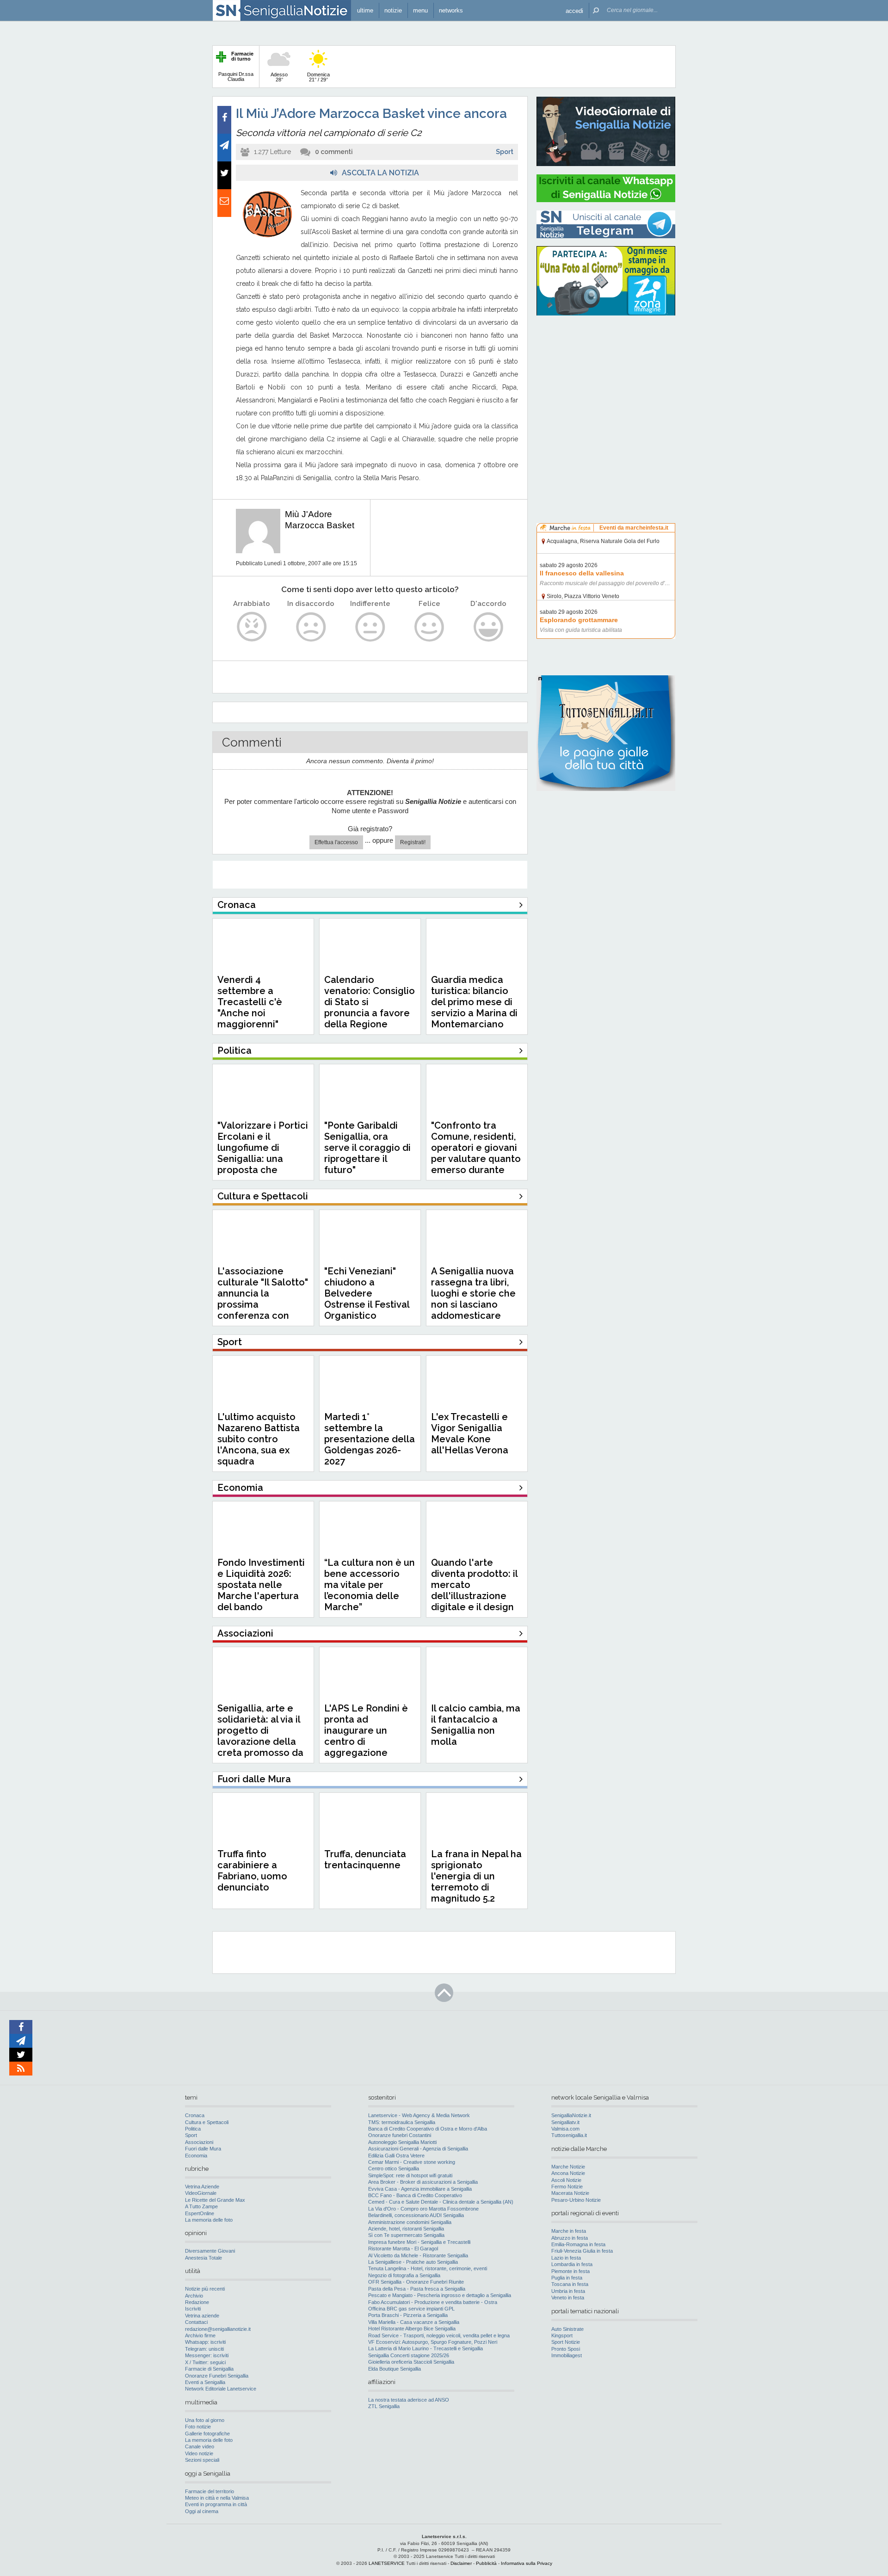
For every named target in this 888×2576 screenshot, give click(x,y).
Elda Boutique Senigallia (395, 2369)
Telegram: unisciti (204, 2349)
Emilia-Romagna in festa (578, 2244)
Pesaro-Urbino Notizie (576, 2200)
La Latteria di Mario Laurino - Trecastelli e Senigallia (425, 2348)
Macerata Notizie (570, 2193)
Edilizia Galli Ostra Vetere (396, 2156)
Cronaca (195, 2115)
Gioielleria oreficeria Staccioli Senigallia (411, 2362)
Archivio (194, 2296)
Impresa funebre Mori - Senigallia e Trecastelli (419, 2242)
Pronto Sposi (566, 2349)
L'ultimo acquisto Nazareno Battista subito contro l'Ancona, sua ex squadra (259, 1439)
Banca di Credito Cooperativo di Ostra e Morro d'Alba (428, 2129)
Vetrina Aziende (202, 2187)
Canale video (200, 2446)
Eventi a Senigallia (205, 2382)
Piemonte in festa (570, 2271)
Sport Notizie (566, 2342)
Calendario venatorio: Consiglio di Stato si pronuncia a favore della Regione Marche (370, 1007)
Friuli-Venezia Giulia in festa (582, 2251)
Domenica (318, 77)
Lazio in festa (566, 2258)
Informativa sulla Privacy (527, 2563)
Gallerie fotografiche (207, 2434)
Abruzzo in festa (570, 2238)
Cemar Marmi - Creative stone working (412, 2162)
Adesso (279, 77)
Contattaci (196, 2322)
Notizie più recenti (205, 2289)
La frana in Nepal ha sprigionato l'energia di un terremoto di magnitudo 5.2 (476, 1876)
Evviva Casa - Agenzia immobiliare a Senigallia (420, 2189)
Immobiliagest (567, 2355)
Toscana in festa (570, 2284)
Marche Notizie (568, 2167)
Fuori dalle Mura (203, 2149)
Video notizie (199, 2453)
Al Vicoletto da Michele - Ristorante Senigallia (418, 2255)
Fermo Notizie (567, 2187)
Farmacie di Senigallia (209, 2369)
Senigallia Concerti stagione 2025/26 (409, 2355)
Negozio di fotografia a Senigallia (404, 2275)
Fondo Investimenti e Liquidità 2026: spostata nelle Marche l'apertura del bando (261, 1585)
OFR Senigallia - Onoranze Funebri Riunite (416, 2282)
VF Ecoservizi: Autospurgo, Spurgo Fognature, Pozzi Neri (433, 2342)
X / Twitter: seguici (205, 2362)
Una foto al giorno (205, 2420)
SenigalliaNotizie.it (571, 2115)
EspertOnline (200, 2213)
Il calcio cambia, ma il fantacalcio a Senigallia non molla (476, 1725)
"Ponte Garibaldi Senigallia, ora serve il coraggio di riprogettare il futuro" (367, 1148)
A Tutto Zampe (201, 2206)
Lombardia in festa (572, 2264)
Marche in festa (569, 2231)
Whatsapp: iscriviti (205, 2342)
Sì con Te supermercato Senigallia (406, 2235)
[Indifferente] (370, 627)
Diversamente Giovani (210, 2251)
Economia (196, 2156)
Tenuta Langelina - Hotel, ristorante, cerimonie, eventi (428, 2268)
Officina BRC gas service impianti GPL (411, 2309)
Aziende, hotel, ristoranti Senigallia (406, 2229)
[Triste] (311, 627)
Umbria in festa (568, 2291)
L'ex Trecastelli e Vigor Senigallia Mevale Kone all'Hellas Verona (470, 1433)
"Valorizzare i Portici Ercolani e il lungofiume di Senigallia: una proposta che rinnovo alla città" (263, 1153)
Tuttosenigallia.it (569, 2135)
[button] (574, 10)
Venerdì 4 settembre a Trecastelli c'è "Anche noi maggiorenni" (250, 1002)
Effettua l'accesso (336, 842)
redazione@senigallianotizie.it (218, 2329)
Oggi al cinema (202, 2511)
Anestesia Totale (203, 2258)
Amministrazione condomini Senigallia (410, 2222)
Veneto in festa (568, 2298)
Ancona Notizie (568, 2173)
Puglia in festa (567, 2278)
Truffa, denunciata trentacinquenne (365, 1859)
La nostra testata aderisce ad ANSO (409, 2400)
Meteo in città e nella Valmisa (217, 2498)
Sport (505, 152)
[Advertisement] (606, 382)
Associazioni (199, 2142)
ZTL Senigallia (384, 2406)
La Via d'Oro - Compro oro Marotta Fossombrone (423, 2209)
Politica (193, 2129)
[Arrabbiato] (252, 627)
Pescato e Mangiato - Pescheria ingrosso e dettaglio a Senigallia (440, 2295)
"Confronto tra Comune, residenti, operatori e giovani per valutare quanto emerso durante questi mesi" (476, 1153)
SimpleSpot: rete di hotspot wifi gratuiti (410, 2175)
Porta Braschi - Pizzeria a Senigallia (408, 2315)
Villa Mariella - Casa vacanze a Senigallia (414, 2322)
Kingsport (562, 2335)
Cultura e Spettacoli (207, 2122)
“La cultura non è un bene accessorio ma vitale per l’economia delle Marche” (370, 1585)
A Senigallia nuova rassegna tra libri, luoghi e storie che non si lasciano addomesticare (473, 1293)
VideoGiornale (201, 2193)
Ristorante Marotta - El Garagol (403, 2249)
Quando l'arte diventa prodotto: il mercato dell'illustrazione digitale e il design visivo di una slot (474, 1590)
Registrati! (413, 842)
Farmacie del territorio (210, 2491)
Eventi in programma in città (216, 2504)
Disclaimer (461, 2563)
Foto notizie (198, 2427)
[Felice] (429, 627)
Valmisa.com (565, 2129)
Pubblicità (486, 2563)
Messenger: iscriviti (207, 2355)
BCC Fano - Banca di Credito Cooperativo (415, 2195)
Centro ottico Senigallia (394, 2168)
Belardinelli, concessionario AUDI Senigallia (416, 2215)
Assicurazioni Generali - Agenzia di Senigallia (418, 2149)
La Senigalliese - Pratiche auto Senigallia (413, 2262)
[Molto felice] (489, 627)
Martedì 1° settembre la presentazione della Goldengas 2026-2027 (370, 1439)
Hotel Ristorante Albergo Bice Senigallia (412, 2329)
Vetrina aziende (202, 2316)
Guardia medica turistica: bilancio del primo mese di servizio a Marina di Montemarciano (474, 1002)
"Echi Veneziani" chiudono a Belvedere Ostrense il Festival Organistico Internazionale (367, 1299)
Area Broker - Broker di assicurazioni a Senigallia (423, 2182)
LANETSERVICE (387, 2563)
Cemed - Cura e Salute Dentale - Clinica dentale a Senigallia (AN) (441, 2202)
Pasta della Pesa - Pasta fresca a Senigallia (417, 2289)
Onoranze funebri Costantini (400, 2135)
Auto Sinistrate (567, 2329)
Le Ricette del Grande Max (215, 2200)
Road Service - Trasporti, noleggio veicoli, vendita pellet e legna (439, 2335)
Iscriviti (193, 2309)
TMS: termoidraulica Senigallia (402, 2122)
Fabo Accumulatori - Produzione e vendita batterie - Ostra (433, 2302)
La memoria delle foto (209, 2220)
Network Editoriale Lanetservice (221, 2389)
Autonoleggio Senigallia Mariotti (402, 2142)
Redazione (197, 2302)
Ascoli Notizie (566, 2180)
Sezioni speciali (202, 2460)
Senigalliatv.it (565, 2122)
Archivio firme (200, 2335)
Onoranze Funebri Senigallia (217, 2376)
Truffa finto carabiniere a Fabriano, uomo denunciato (252, 1871)
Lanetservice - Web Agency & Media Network (419, 2115)
